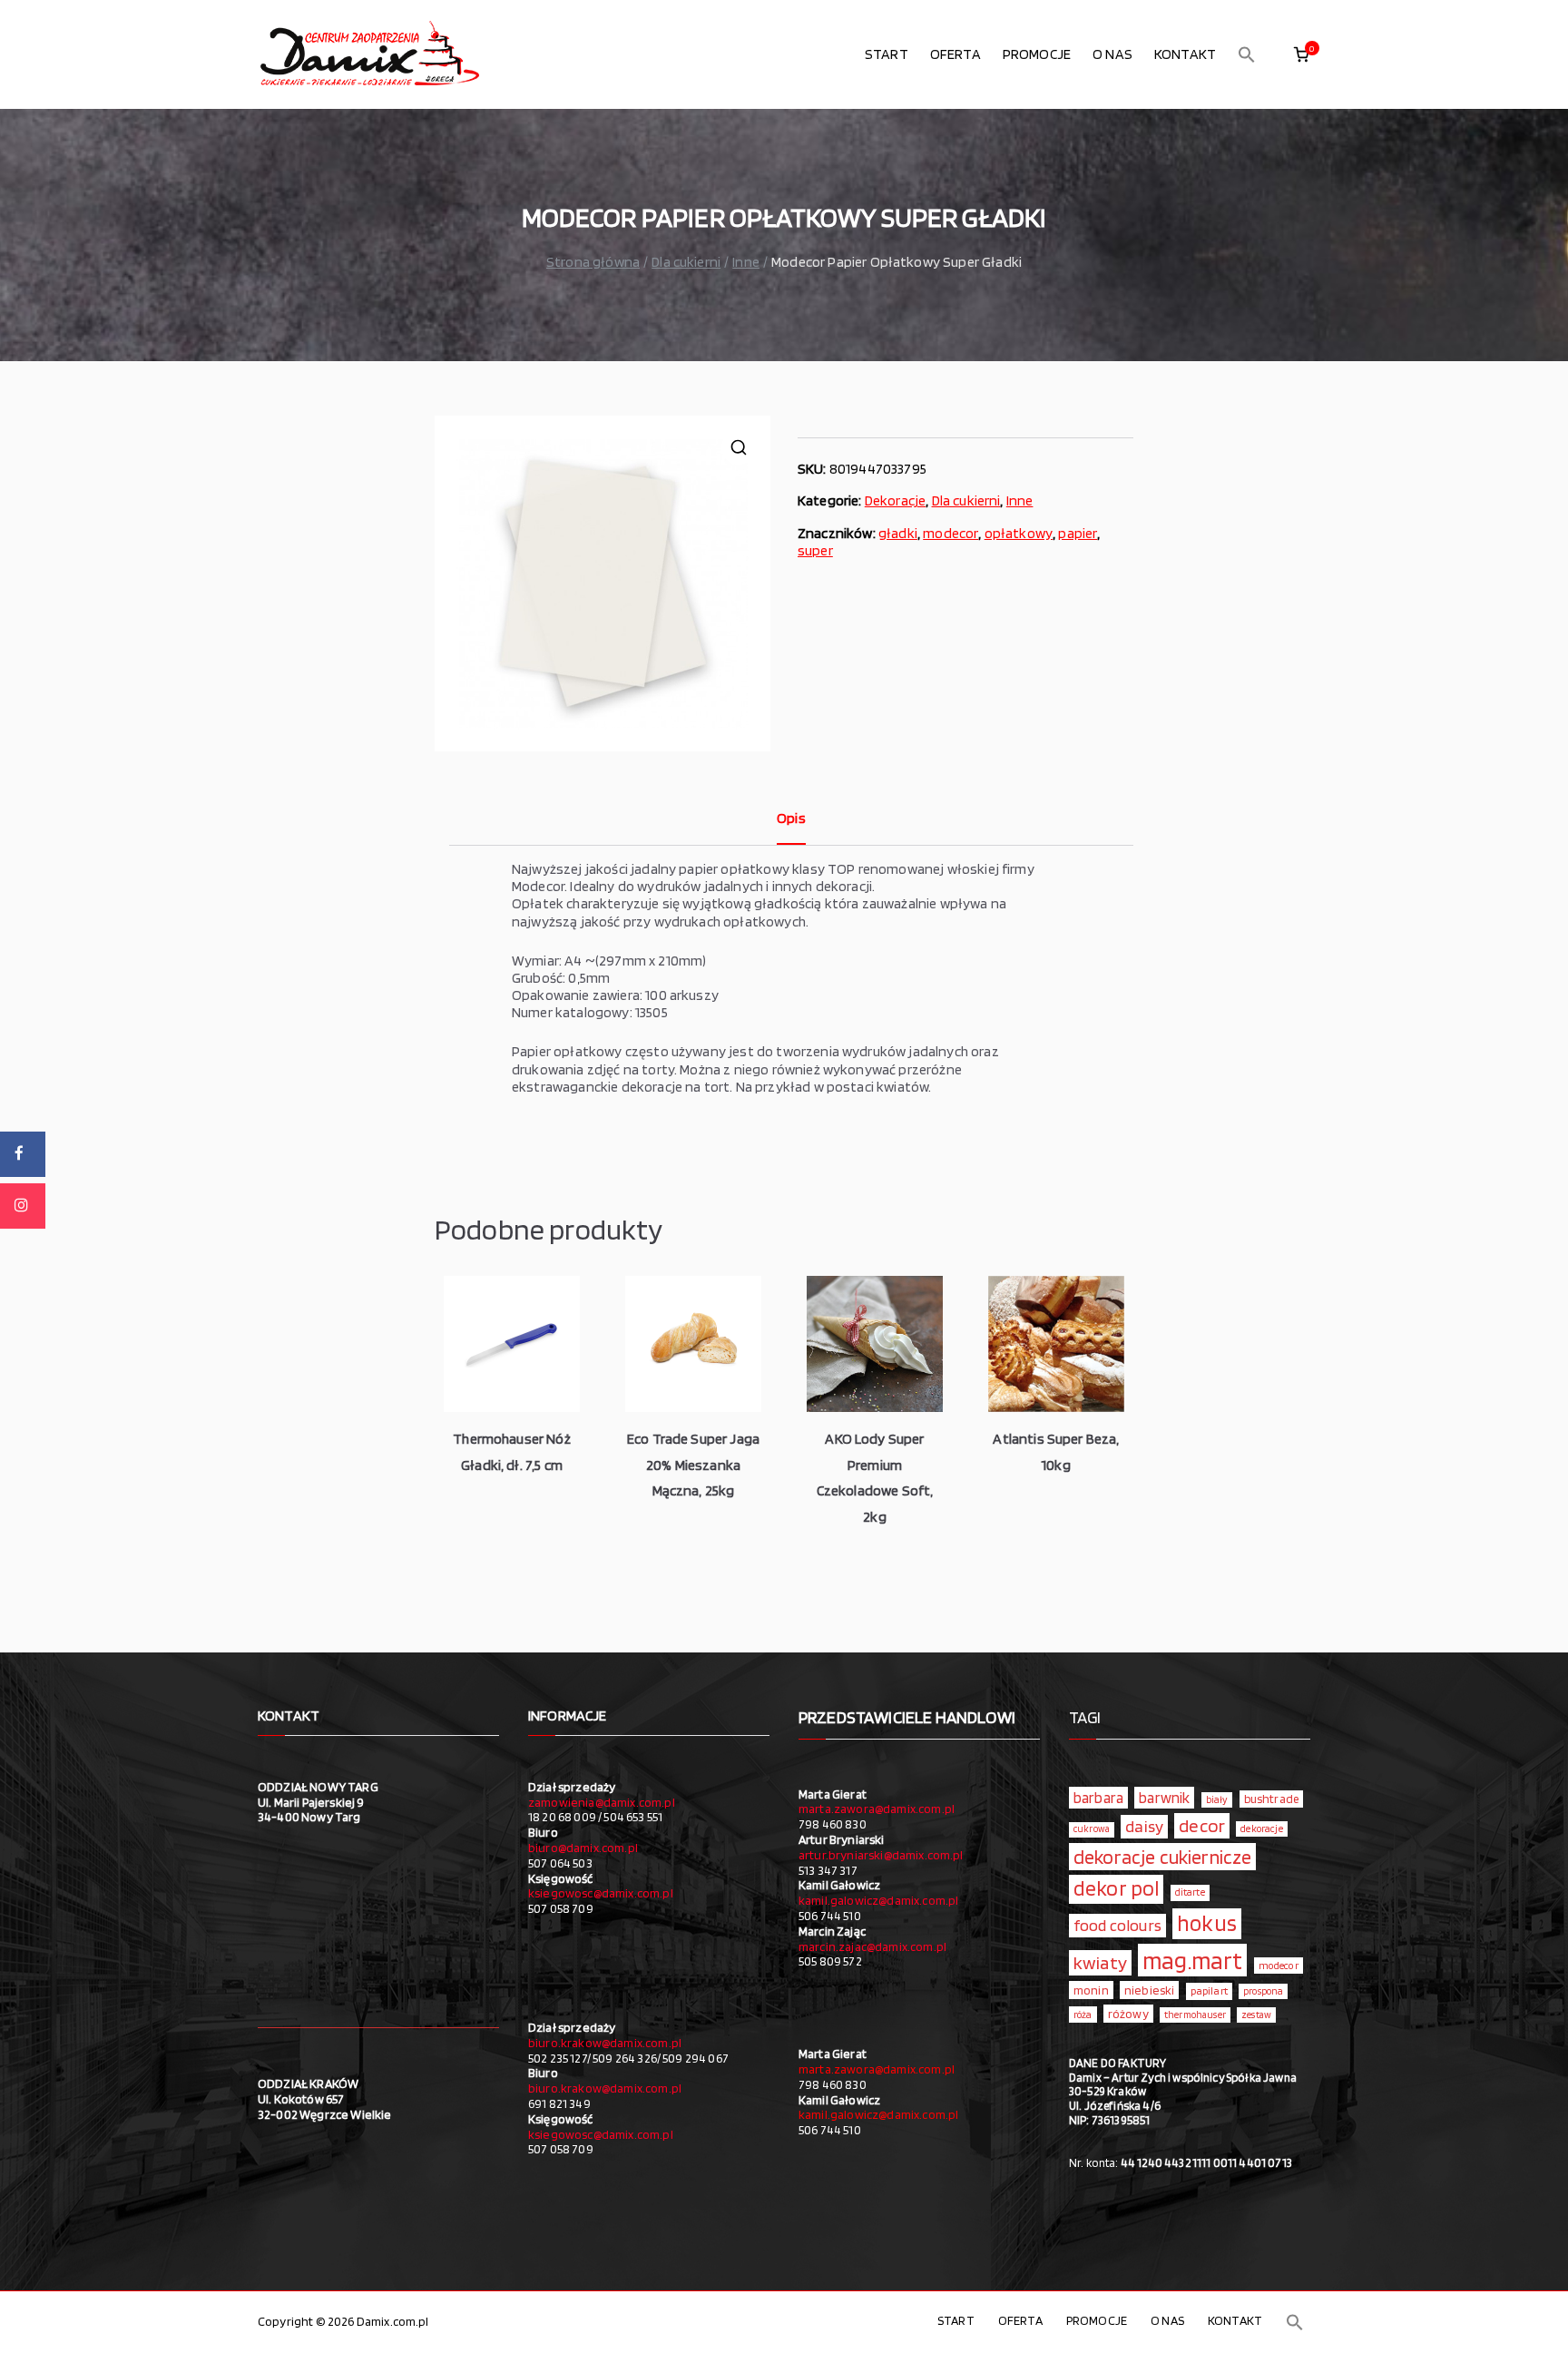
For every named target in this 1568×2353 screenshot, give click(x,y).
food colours (1117, 1925)
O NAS (1112, 54)
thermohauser (1195, 2015)
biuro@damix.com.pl (583, 1848)
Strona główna (593, 262)
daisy (1144, 1826)
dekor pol (1116, 1888)
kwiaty (1100, 1962)
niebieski (1149, 1990)
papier (1078, 533)
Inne (746, 262)
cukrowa (1092, 1829)
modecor (951, 533)
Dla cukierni (686, 262)
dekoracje (1261, 1828)
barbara (1098, 1798)
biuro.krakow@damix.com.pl (605, 2043)
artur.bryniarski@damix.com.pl (881, 1855)
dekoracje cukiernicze (1162, 1857)
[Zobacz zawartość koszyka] (1301, 54)
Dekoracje (895, 500)
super (815, 550)
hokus (1207, 1923)
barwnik (1164, 1798)
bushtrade (1271, 1799)
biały (1217, 1799)
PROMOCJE (1037, 54)
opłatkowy (1019, 533)
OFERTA (955, 54)
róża (1083, 2015)
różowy (1128, 2014)
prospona (1263, 1991)
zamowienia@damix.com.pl (602, 1802)
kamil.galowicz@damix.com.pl (878, 1900)
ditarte (1190, 1892)
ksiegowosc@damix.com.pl (601, 1893)
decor (1202, 1825)
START (887, 54)
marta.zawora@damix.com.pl (877, 1809)
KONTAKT (1185, 54)
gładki (898, 533)
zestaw (1256, 2015)
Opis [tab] (791, 818)
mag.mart (1192, 1960)
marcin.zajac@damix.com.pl (872, 1946)
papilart (1209, 1990)
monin (1091, 1990)
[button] (1247, 54)
